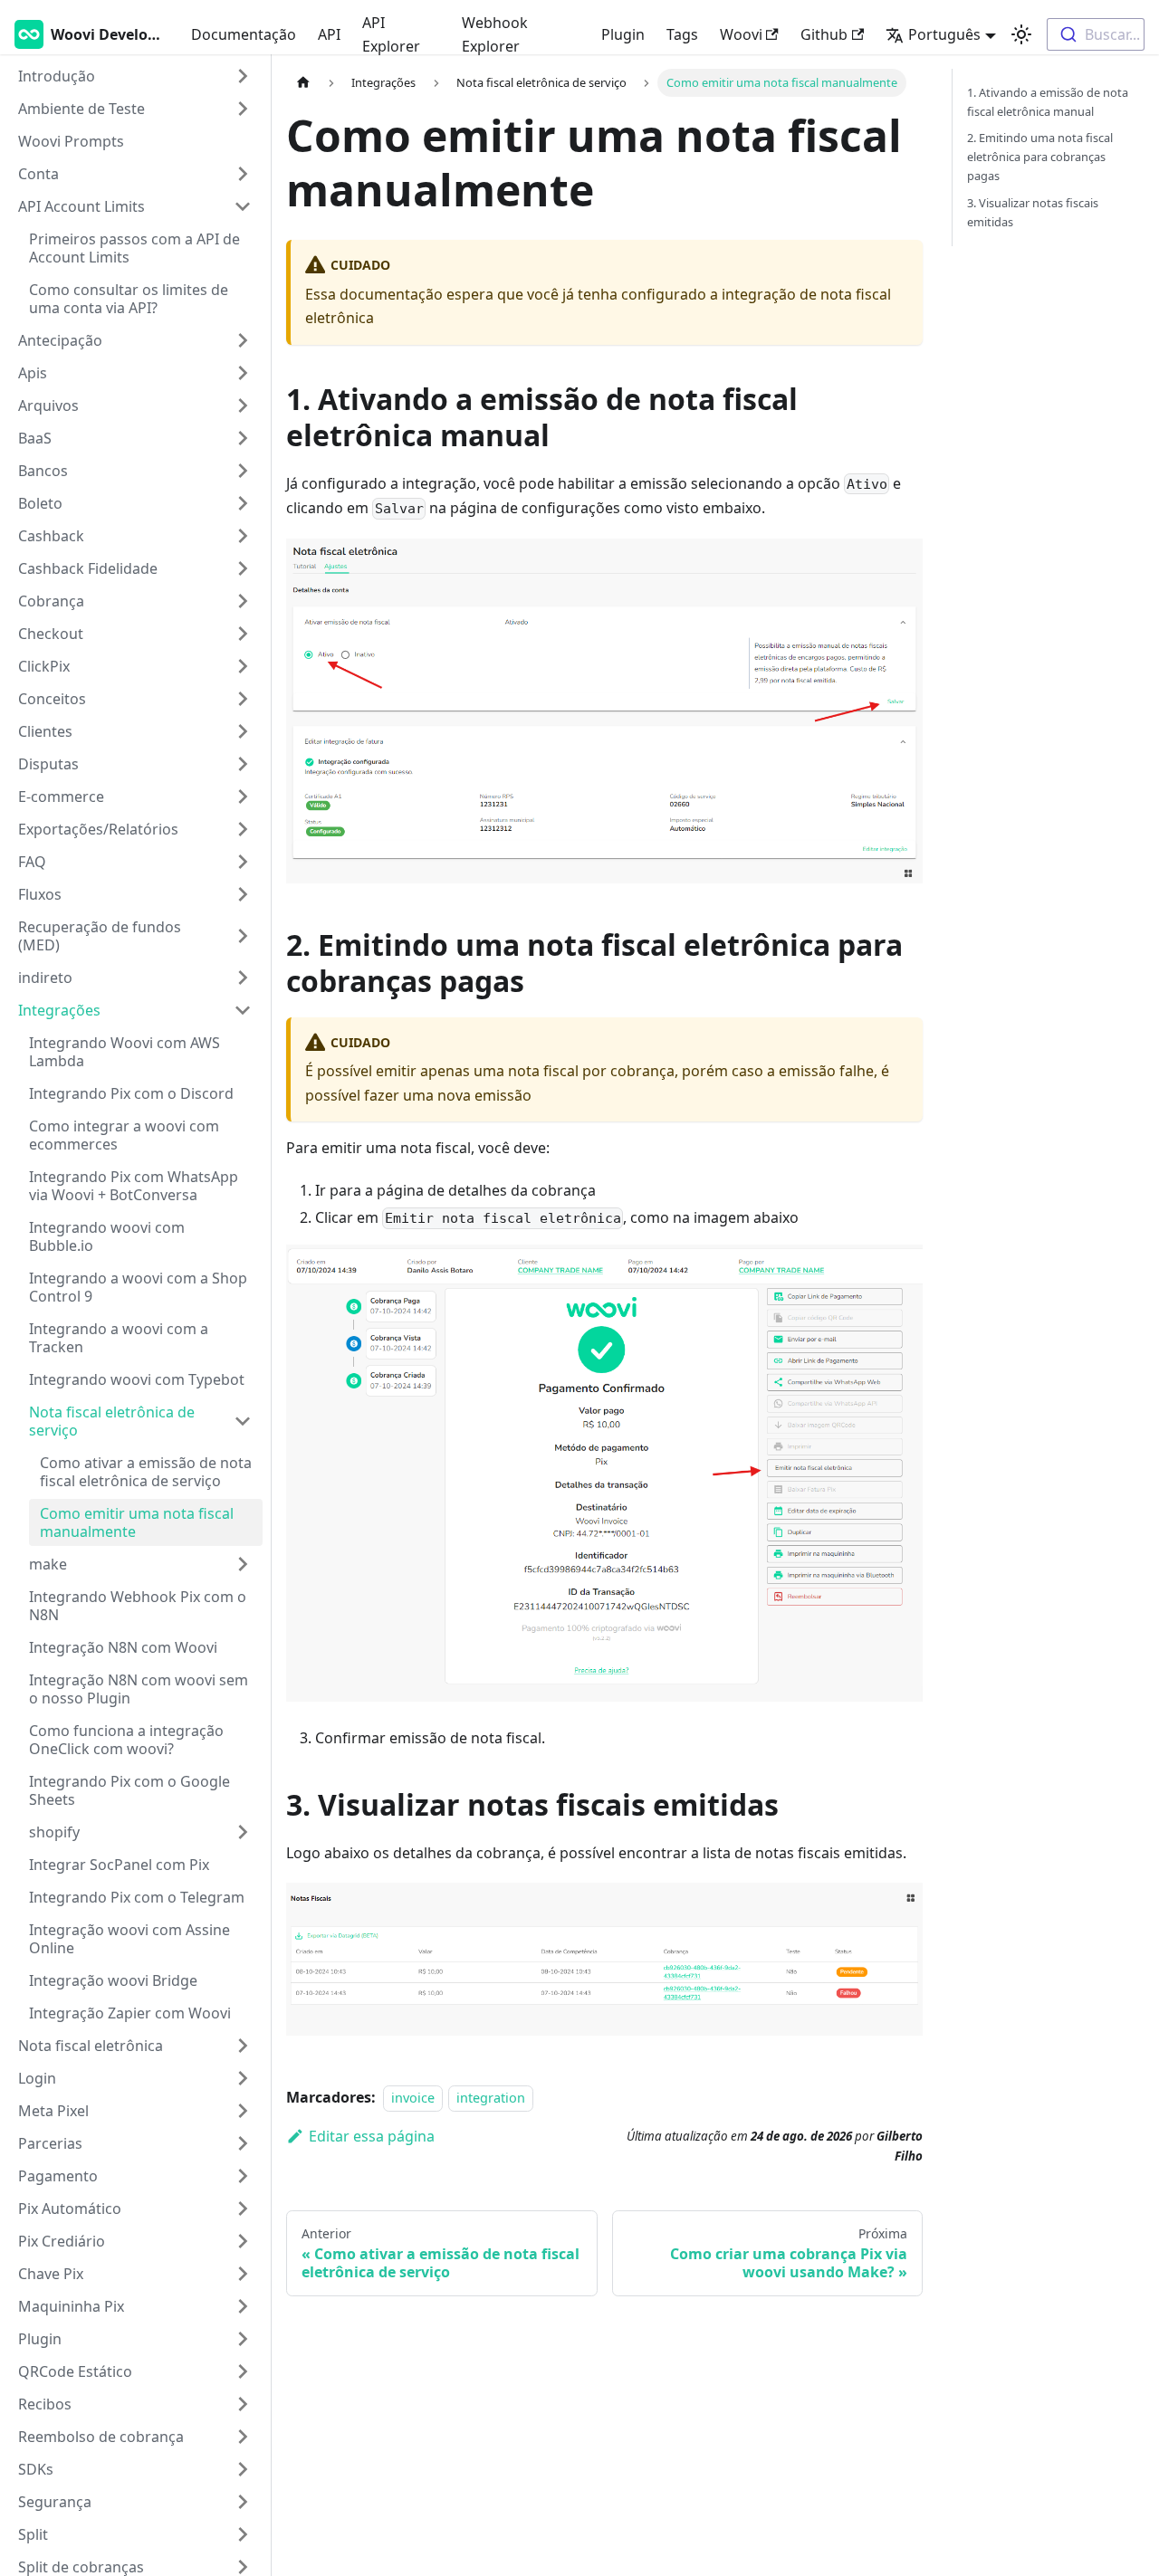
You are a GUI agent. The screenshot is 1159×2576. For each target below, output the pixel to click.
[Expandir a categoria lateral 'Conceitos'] (243, 699)
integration (491, 2098)
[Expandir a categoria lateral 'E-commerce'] (243, 797)
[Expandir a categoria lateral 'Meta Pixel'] (243, 2111)
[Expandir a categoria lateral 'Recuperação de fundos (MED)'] (243, 936)
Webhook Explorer (495, 34)
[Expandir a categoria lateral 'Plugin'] (243, 2339)
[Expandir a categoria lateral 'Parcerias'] (243, 2143)
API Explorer (391, 34)
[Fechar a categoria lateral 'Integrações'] (243, 1010)
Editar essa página (372, 2136)
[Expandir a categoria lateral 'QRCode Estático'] (243, 2371)
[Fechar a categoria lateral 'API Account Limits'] (243, 206)
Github (824, 34)
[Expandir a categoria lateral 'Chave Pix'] (243, 2274)
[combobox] (1096, 34)
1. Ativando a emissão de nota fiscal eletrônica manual (1048, 102)
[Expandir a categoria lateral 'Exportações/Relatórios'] (243, 829)
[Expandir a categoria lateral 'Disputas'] (243, 764)
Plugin (623, 34)
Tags (682, 34)
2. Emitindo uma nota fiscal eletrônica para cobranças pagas (1040, 157)
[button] (135, 978)
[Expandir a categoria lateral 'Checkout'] (243, 634)
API (329, 34)
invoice (413, 2098)
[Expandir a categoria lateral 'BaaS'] (243, 438)
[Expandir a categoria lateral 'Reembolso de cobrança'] (243, 2437)
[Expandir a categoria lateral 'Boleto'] (243, 503)
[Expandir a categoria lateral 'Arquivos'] (243, 405)
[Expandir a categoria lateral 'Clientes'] (243, 731)
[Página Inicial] (303, 83)
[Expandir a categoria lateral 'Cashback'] (243, 536)
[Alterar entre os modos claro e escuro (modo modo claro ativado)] (1021, 34)
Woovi (741, 34)
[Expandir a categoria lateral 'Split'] (243, 2534)
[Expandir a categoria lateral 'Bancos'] (243, 471)
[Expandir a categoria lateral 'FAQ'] (243, 862)
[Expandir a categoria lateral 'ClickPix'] (243, 666)
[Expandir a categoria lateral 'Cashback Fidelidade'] (243, 568)
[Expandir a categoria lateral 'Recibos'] (243, 2404)
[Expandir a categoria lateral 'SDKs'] (243, 2469)
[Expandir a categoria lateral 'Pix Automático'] (243, 2209)
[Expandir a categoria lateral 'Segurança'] (243, 2502)
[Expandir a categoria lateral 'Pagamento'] (243, 2176)
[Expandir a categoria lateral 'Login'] (243, 2078)
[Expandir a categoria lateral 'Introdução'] (243, 76)
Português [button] (944, 34)
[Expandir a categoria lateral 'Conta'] (243, 174)
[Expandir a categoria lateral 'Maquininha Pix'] (243, 2306)
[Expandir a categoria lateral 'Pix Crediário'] (243, 2241)
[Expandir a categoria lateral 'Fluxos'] (243, 894)
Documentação (244, 34)
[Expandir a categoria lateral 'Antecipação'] (243, 340)
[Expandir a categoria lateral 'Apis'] (243, 373)
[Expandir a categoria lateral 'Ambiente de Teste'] (243, 109)
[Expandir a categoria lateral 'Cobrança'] (243, 601)
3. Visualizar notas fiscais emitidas (1033, 212)
